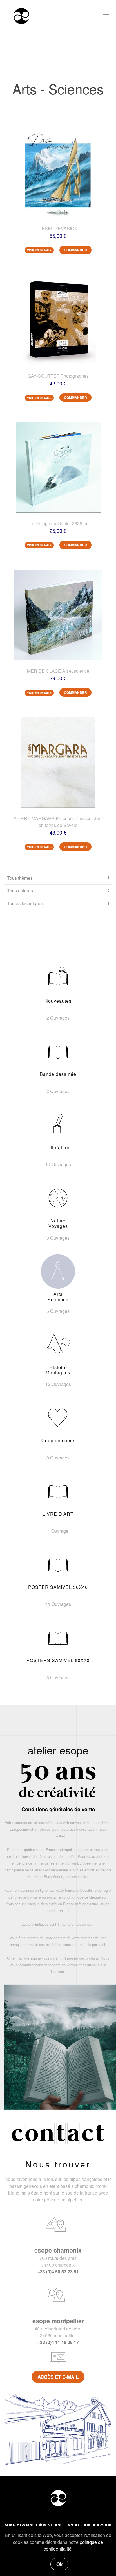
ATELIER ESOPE (90, 2525)
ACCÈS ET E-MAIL (58, 2377)
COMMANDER (75, 250)
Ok (59, 2564)
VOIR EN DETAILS (39, 250)
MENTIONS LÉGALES (33, 2525)
